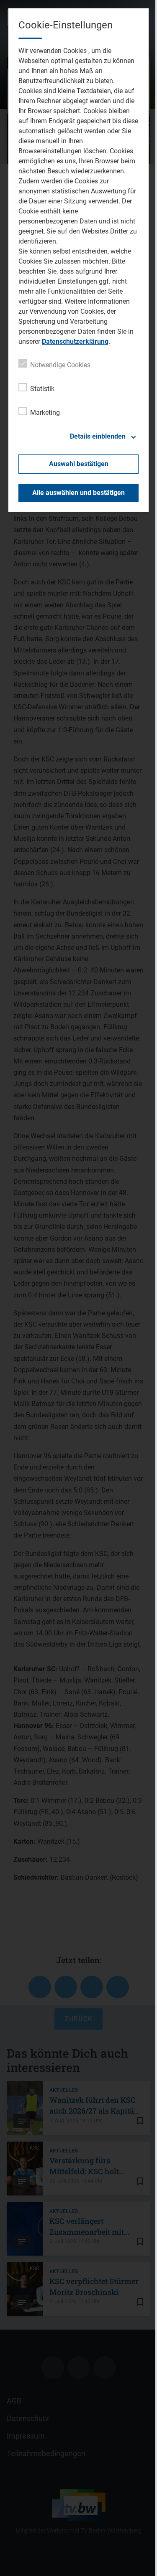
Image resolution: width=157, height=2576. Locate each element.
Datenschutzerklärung (75, 341)
